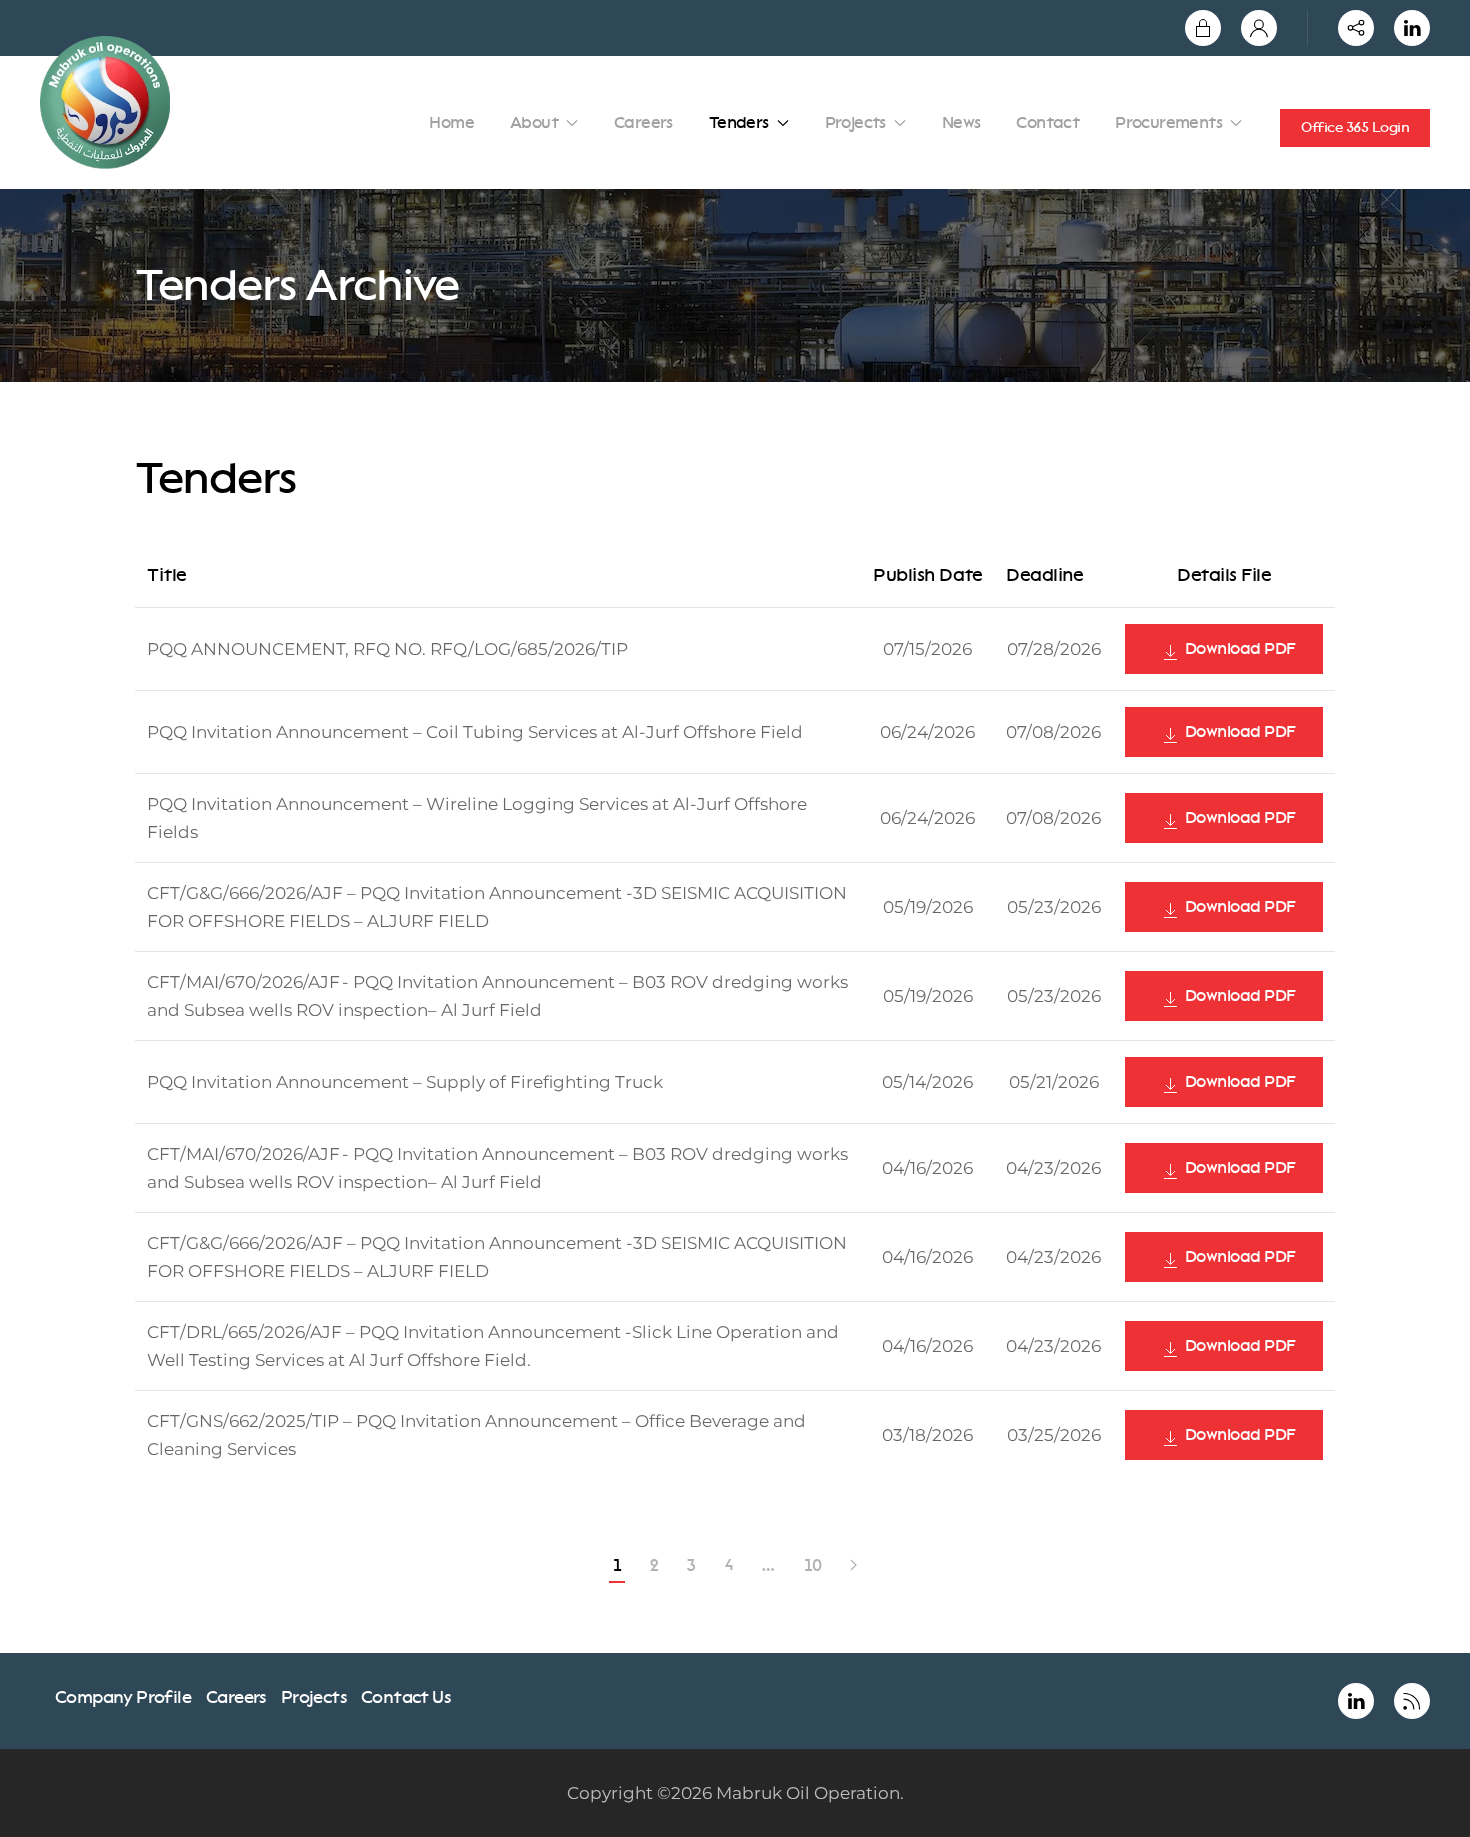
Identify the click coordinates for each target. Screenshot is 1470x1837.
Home (451, 122)
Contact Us (405, 1697)
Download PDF (1238, 648)
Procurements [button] (1168, 122)
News (961, 122)
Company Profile (123, 1697)
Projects (313, 1697)
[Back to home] (108, 102)
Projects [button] (855, 122)
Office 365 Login (1355, 127)
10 (813, 1565)
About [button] (534, 122)
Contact (1047, 122)
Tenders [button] (739, 122)
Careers (643, 122)
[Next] (853, 1566)
